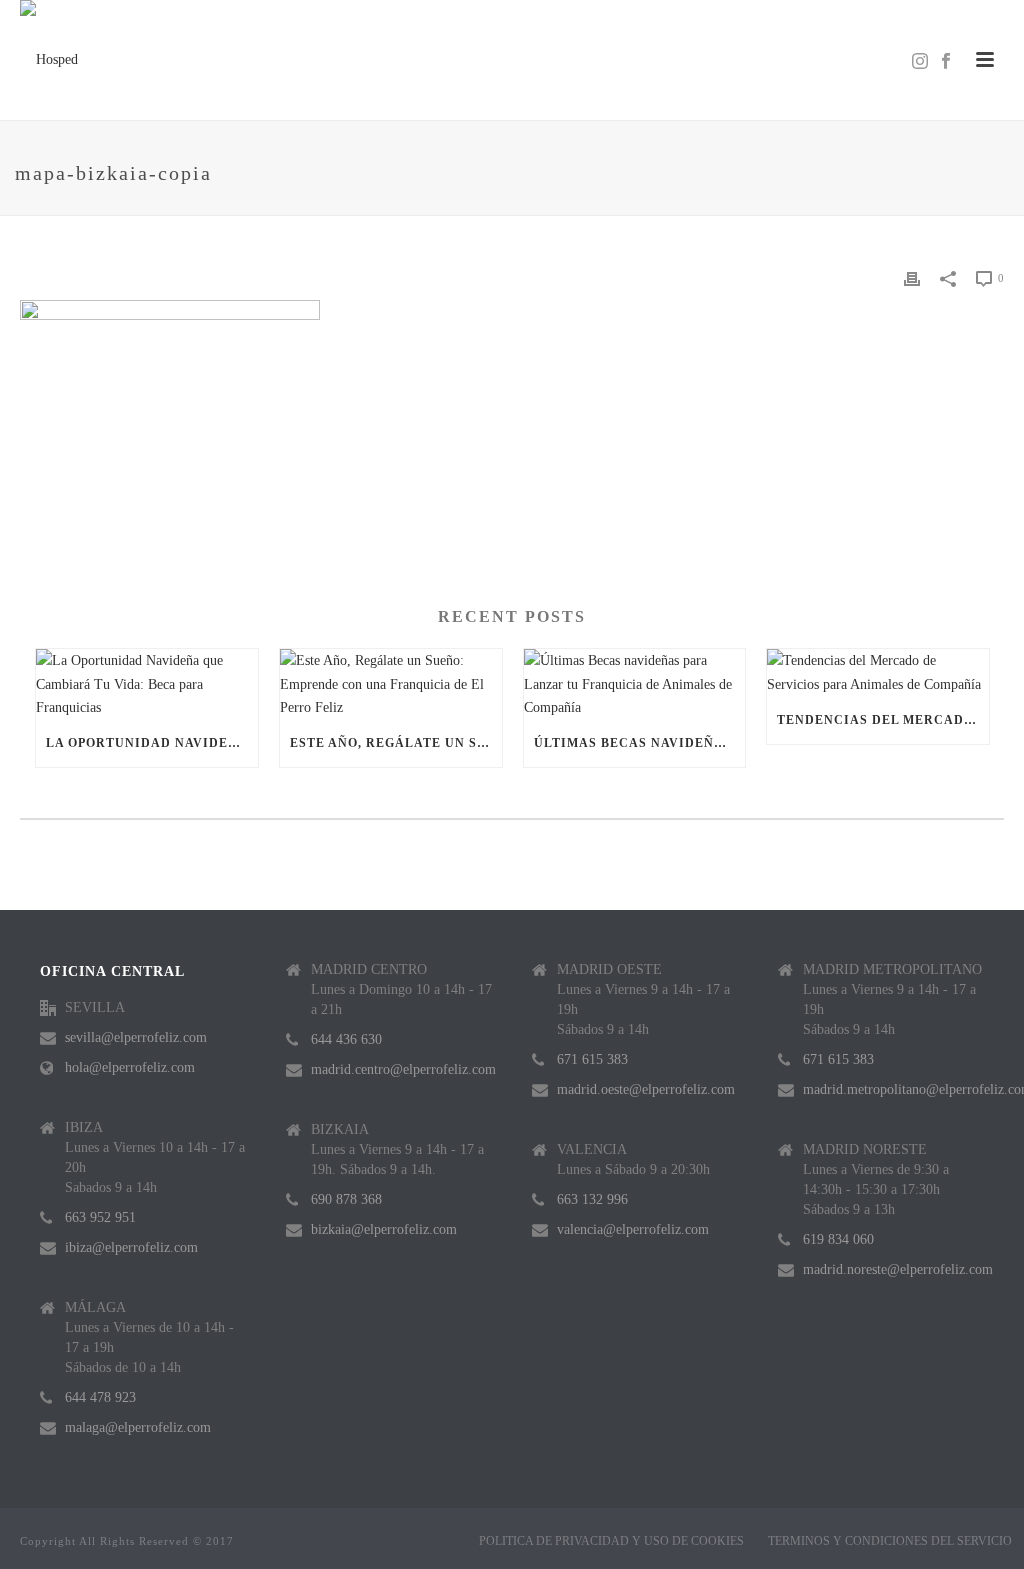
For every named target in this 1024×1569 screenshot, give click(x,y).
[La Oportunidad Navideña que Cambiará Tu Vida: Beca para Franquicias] (147, 684)
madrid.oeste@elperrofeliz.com (646, 1089)
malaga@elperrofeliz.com (138, 1427)
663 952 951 (100, 1217)
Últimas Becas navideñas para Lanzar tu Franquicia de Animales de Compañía (640, 743)
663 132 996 (592, 1199)
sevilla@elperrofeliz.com (136, 1037)
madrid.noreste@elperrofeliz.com (898, 1269)
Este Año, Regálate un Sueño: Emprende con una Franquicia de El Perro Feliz (396, 743)
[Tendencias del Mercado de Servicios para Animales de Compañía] (878, 672)
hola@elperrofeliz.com (130, 1067)
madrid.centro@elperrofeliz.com (403, 1069)
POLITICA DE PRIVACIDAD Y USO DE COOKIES (611, 1541)
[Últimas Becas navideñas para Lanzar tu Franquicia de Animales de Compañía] (635, 684)
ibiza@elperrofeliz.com (131, 1247)
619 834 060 (838, 1239)
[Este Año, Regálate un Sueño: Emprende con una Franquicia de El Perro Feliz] (391, 684)
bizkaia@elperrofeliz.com (384, 1229)
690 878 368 (346, 1199)
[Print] (912, 277)
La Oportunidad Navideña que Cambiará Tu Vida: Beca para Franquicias (152, 743)
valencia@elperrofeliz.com (633, 1229)
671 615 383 (592, 1059)
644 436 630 (346, 1039)
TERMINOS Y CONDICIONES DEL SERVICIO (890, 1541)
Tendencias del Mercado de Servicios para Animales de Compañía (883, 720)
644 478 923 (100, 1397)
